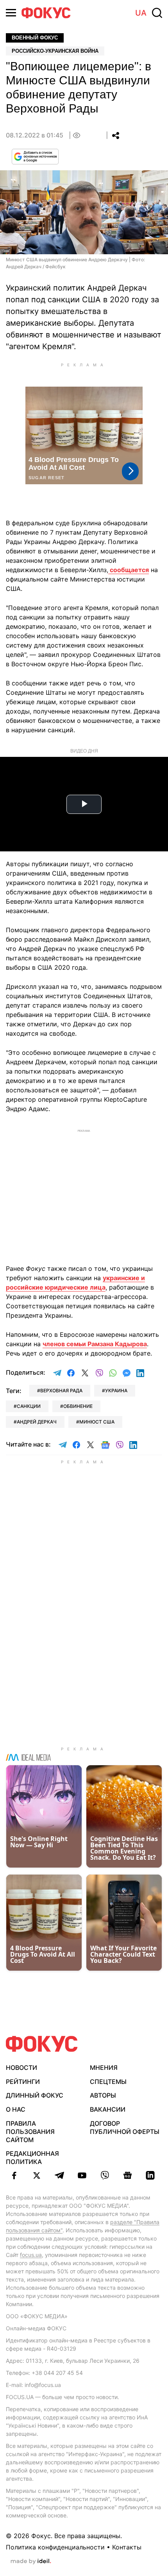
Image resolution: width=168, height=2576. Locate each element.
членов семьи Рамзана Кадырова (95, 1344)
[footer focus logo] (42, 2044)
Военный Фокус (35, 38)
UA (141, 13)
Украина (116, 1391)
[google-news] (127, 2175)
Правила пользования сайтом (30, 2132)
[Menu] (11, 13)
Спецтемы (108, 2082)
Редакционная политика (32, 2158)
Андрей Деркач (37, 1422)
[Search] (157, 13)
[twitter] (37, 2175)
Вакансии (108, 2109)
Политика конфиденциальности (55, 2547)
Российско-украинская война (55, 51)
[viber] (105, 2175)
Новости (21, 2068)
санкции (29, 1406)
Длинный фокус (35, 2095)
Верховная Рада (61, 1391)
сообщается (129, 570)
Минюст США (97, 1422)
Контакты (127, 2547)
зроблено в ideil (31, 2562)
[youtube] (82, 2175)
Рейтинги (23, 2082)
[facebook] (14, 2175)
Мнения (104, 2068)
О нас (16, 2109)
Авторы (103, 2095)
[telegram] (59, 2175)
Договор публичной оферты (125, 2127)
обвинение (78, 1406)
